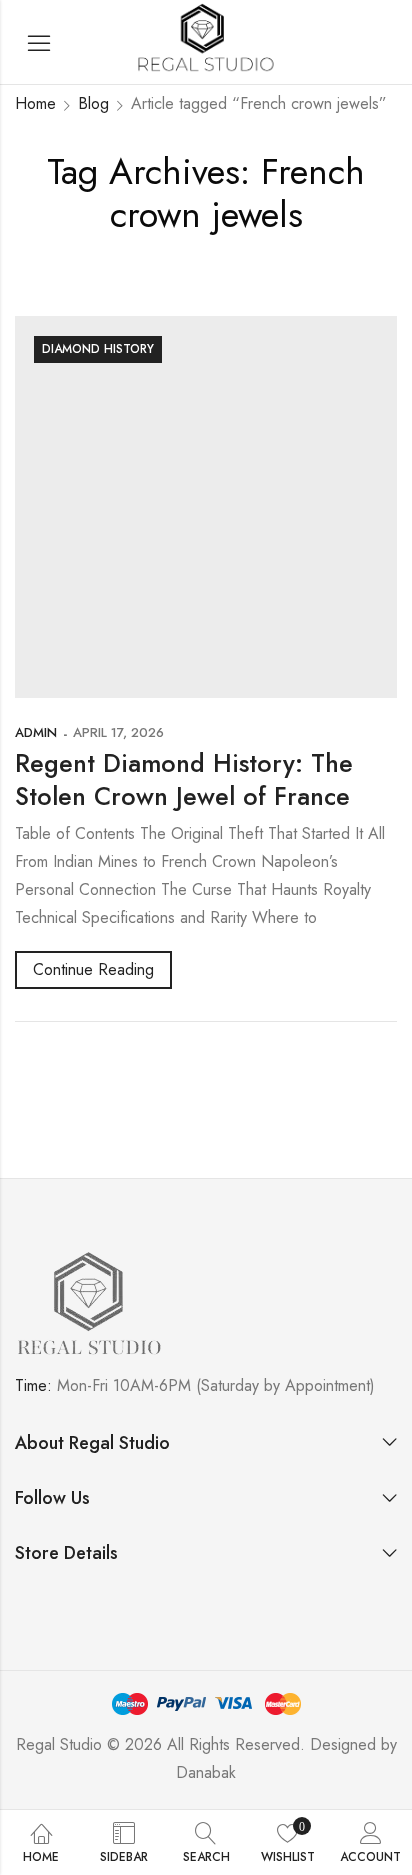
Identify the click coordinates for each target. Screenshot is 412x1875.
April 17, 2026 (118, 732)
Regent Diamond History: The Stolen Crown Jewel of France (184, 779)
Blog (93, 103)
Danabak (206, 1772)
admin (36, 732)
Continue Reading (93, 969)
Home (35, 103)
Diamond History (98, 349)
